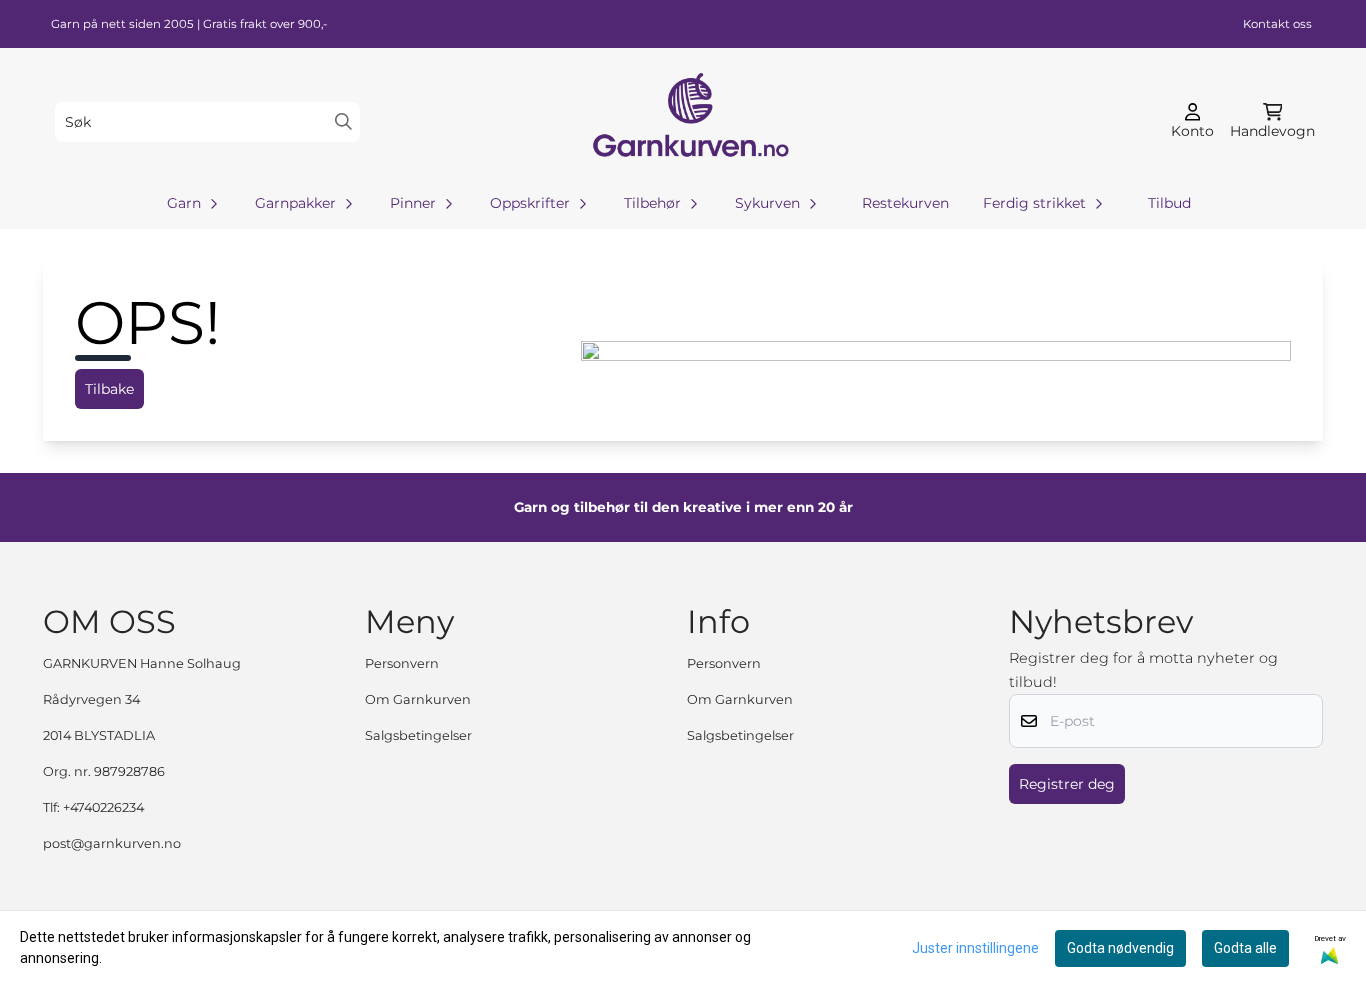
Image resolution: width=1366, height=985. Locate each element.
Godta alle (1245, 948)
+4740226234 (103, 807)
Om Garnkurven (418, 699)
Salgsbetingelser (418, 735)
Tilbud (1169, 203)
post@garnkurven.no (112, 843)
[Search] (343, 121)
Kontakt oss (1277, 24)
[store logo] (689, 121)
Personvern (402, 663)
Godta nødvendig (1120, 948)
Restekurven (905, 203)
